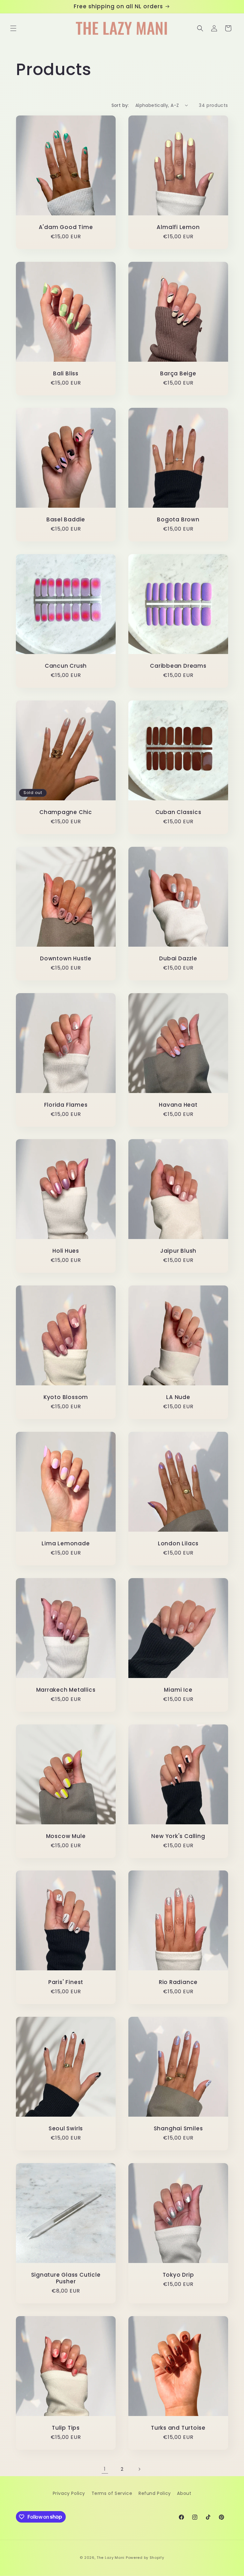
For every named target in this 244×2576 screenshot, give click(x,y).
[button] (13, 28)
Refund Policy (155, 2493)
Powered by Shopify (145, 2558)
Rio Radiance (178, 1982)
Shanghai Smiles (178, 2129)
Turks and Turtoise (178, 2428)
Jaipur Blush (178, 1251)
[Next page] (139, 2469)
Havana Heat (178, 1105)
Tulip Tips (66, 2428)
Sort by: (120, 105)
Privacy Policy (69, 2493)
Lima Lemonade (66, 1544)
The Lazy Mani (111, 2558)
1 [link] (105, 2469)
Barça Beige (178, 374)
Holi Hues (66, 1251)
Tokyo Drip (178, 2275)
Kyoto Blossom (66, 1397)
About (184, 2493)
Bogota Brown (178, 520)
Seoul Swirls (66, 2129)
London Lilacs (178, 1544)
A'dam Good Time (66, 227)
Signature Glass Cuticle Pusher (66, 2278)
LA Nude (178, 1397)
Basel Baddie (66, 520)
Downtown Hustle (66, 959)
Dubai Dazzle (178, 959)
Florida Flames (66, 1105)
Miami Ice (178, 1690)
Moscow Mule (66, 1836)
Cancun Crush (66, 666)
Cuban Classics (178, 812)
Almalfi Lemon (178, 227)
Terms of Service (112, 2493)
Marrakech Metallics (66, 1690)
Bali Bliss (66, 374)
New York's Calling (178, 1836)
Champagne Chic (66, 812)
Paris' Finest (66, 1982)
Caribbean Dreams (178, 666)
